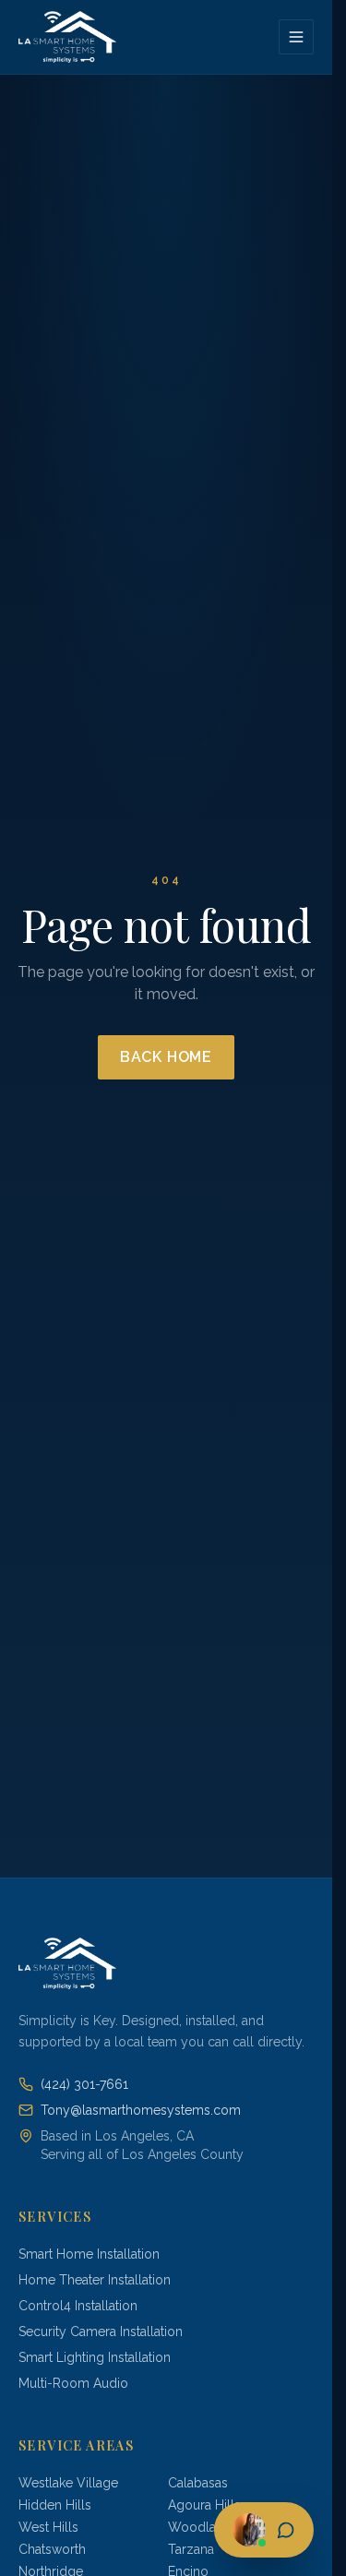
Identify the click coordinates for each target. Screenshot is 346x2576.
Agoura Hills (204, 2505)
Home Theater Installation (95, 2280)
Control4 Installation (78, 2306)
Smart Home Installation (89, 2254)
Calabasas (198, 2483)
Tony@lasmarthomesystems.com (141, 2110)
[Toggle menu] (296, 37)
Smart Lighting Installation (95, 2357)
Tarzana (191, 2549)
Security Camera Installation (101, 2332)
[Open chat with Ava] (264, 2530)
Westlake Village (68, 2483)
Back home (166, 1057)
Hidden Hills (55, 2505)
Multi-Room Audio (73, 2383)
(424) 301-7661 (84, 2084)
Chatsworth (52, 2549)
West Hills (48, 2527)
